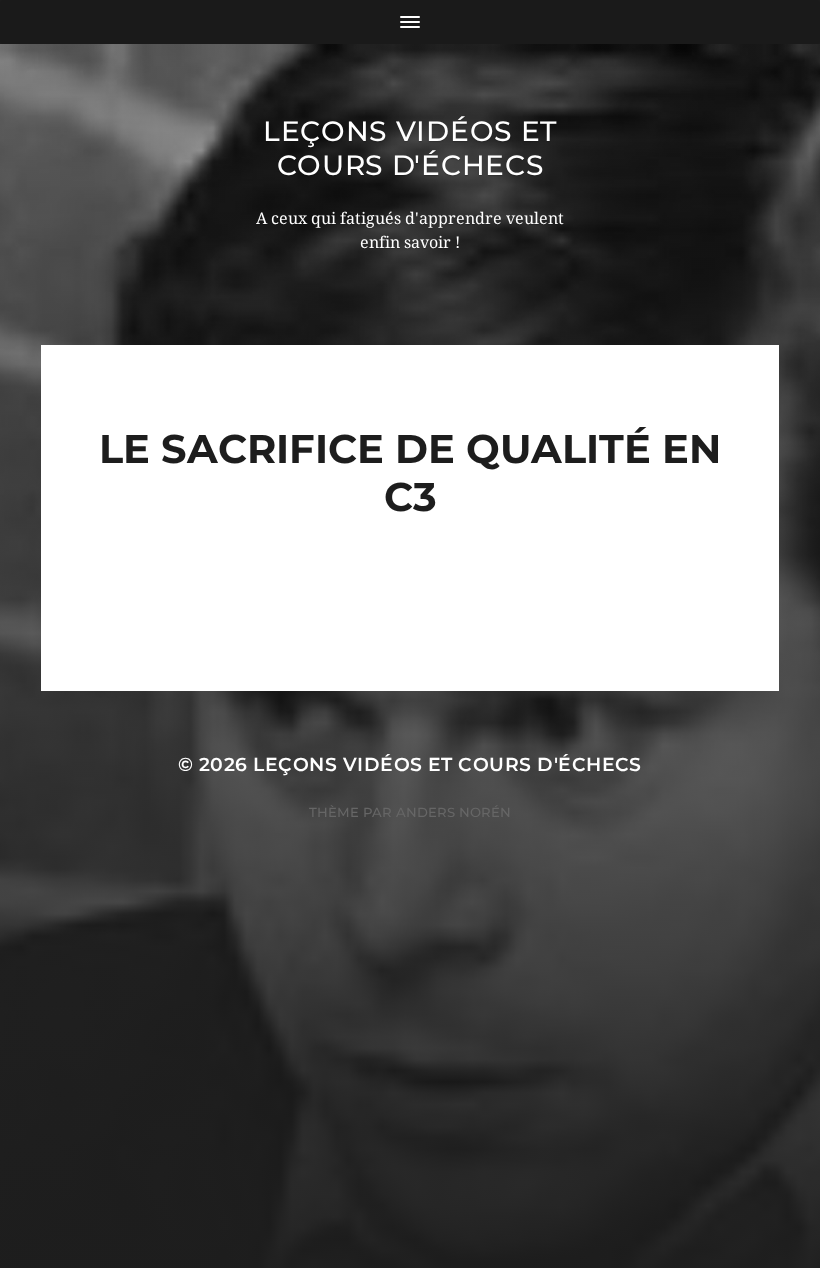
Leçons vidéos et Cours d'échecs (410, 148)
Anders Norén (453, 812)
